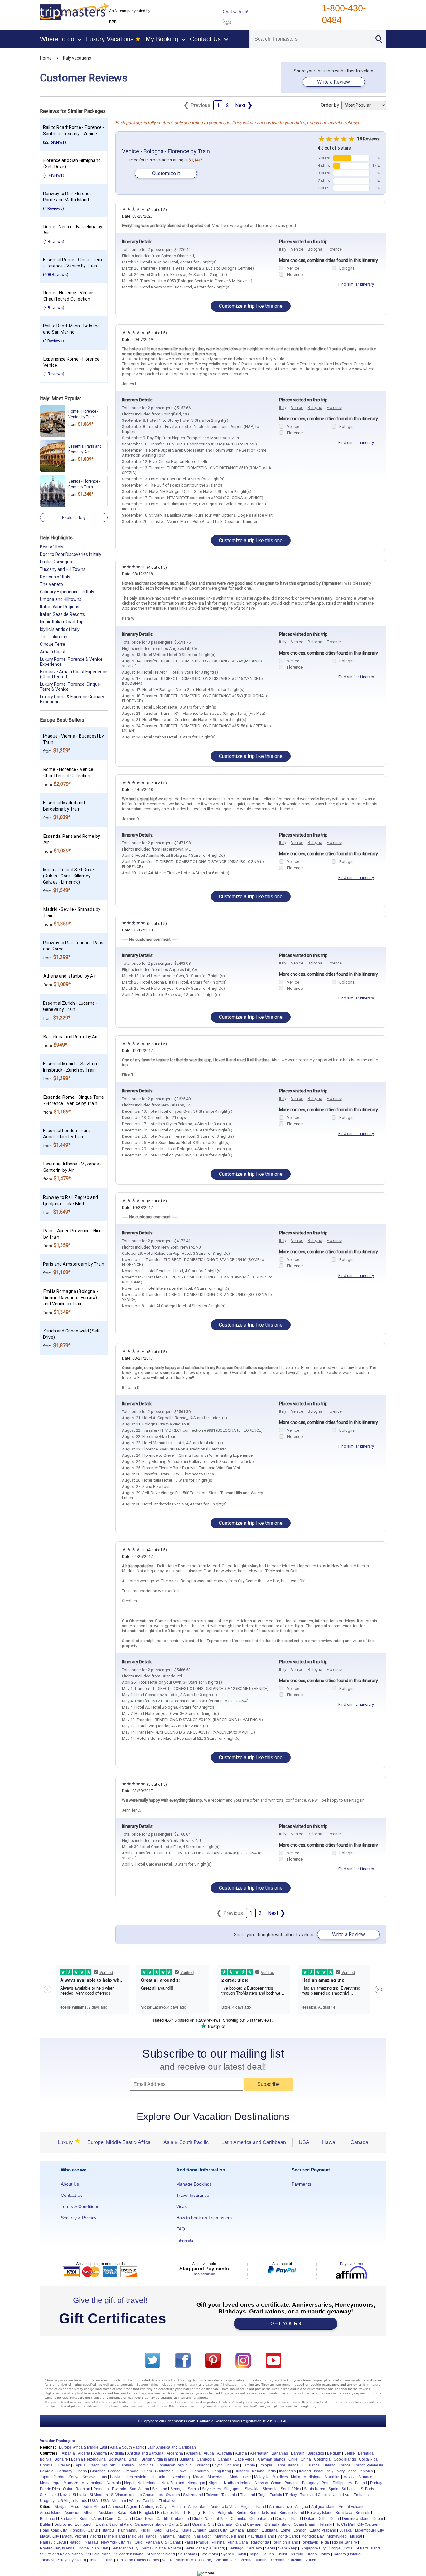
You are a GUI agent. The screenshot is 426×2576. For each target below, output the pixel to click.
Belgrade (225, 2513)
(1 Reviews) (54, 241)
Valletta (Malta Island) (194, 2560)
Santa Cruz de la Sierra (161, 2548)
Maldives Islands (142, 2536)
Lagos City (218, 2530)
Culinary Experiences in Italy (67, 592)
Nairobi (75, 2542)
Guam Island (305, 2524)
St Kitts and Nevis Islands (61, 2554)
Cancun (124, 2519)
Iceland (258, 2471)
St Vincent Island (161, 2554)
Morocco (71, 2483)
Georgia (47, 2471)
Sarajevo (254, 2548)
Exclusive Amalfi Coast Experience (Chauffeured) (74, 674)
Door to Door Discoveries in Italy (71, 554)
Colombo (239, 2519)
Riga (325, 2542)
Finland (329, 2465)
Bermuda (366, 2453)
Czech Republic (102, 2465)
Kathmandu (128, 2530)
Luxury (67, 2142)
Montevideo (337, 2536)
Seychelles (211, 2489)
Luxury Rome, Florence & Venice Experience (71, 662)
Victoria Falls (226, 2560)
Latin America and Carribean (172, 2447)
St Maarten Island (129, 2554)
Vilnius (261, 2560)
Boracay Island (320, 2513)
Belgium (334, 2453)
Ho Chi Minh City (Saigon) (357, 2524)
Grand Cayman (248, 2524)
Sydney (228, 2554)
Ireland (305, 2471)
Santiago (236, 2548)
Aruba (209, 2453)
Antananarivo (281, 2507)
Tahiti (242, 2554)
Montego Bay (312, 2536)
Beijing (194, 2513)
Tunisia (276, 2495)
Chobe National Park (210, 2519)
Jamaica (366, 2471)
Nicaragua (196, 2483)
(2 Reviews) (53, 341)
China (306, 2459)
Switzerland (193, 2495)
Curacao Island (288, 2519)
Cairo (110, 2519)
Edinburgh (84, 2524)
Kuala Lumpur (194, 2530)
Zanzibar (295, 2560)
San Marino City (125, 2548)
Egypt (217, 2465)
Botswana (117, 2459)
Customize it (166, 173)
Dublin (46, 2524)
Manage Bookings (194, 2184)
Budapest (68, 2519)
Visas (182, 2206)
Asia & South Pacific (186, 2142)
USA (304, 2142)
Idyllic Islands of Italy (60, 629)
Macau (199, 2477)
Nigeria (215, 2483)
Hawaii (330, 2142)
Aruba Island (51, 2513)
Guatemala (164, 2471)
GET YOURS (286, 2324)
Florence (334, 249)
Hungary (242, 2471)
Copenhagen (261, 2519)
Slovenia (270, 2489)
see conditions (205, 2274)
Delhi (322, 2519)
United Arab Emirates (351, 2495)
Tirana (311, 2554)
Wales (134, 2501)
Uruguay (47, 2501)
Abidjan (61, 2507)
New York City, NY (116, 2542)
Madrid (95, 2536)
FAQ (181, 2229)
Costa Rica (368, 2459)
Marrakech (203, 2536)
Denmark (127, 2465)
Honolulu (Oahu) (84, 2530)
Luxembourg (179, 2477)
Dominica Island (356, 2519)
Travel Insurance (193, 2195)
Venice (297, 249)
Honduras (200, 2471)
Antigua (302, 2507)
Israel (319, 2471)
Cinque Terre (53, 644)
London (300, 2530)
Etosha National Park (114, 2524)
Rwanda (119, 2489)
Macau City (49, 2536)
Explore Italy (74, 518)
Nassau (91, 2542)
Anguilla (117, 2453)
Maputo (184, 2536)
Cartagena (180, 2519)
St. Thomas (188, 2554)
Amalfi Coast (53, 652)
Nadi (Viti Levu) (53, 2542)
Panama (292, 2483)
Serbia (193, 2489)
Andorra (100, 2453)
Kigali (145, 2530)
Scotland (160, 2489)
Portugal (377, 2483)
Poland (361, 2483)
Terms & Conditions (80, 2206)
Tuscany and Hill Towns (63, 569)
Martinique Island (230, 2536)
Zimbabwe (168, 2501)
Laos (103, 2477)
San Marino (139, 2489)
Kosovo (89, 2477)
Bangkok (147, 2513)
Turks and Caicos (315, 2495)
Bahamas (280, 2453)
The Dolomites (54, 637)
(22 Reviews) (55, 142)
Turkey (291, 2495)
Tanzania (229, 2495)
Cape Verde (245, 2459)
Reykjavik (310, 2542)
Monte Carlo (288, 2536)
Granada (225, 2524)
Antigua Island (323, 2507)
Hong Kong (221, 2471)
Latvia (115, 2477)
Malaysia (262, 2477)
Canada (359, 2142)
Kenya (74, 2477)
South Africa (291, 2489)
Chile (293, 2459)
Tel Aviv (296, 2554)
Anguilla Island (253, 2507)
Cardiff (162, 2519)
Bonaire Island (292, 2513)
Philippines (342, 2483)
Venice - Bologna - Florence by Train (166, 151)
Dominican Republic (174, 2465)
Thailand (248, 2495)
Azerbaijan (259, 2453)
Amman (178, 2507)
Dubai (378, 2519)
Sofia (348, 2548)
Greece (114, 2471)
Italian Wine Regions (60, 607)
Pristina (218, 2542)
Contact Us (72, 2195)
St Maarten (99, 2495)
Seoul (270, 2548)
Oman (276, 2483)
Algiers (132, 2507)
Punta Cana (238, 2542)
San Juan (100, 2548)
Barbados (316, 2453)
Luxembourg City (369, 2530)
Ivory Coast (346, 2471)
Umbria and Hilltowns (61, 599)
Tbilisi (282, 2554)
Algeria (84, 2453)
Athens (90, 2513)
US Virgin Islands (72, 2501)
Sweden (173, 2495)
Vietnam (119, 2501)
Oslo (139, 2542)
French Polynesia (368, 2465)
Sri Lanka (350, 2489)
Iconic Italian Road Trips (63, 622)
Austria (241, 2453)
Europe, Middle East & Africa (119, 2142)
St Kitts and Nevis (55, 2495)
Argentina (175, 2453)
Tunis (109, 2560)
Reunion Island (285, 2542)
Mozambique (92, 2483)
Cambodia (206, 2459)
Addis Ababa (94, 2507)
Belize (350, 2453)
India (272, 2471)
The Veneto (51, 584)
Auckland (106, 2513)
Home (46, 58)
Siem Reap (288, 2548)
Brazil (134, 2459)
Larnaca (237, 2530)
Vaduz (167, 2560)
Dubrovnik (63, 2524)
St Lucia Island (98, 2554)
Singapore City (313, 2548)
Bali (133, 2513)
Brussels (363, 2513)
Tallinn (268, 2554)
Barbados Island (171, 2513)
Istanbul (108, 2530)
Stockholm (209, 2554)
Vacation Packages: (58, 2441)
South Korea (315, 2489)
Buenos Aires (91, 2519)
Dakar (309, 2519)
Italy (283, 249)
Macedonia (217, 2477)
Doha (334, 2519)
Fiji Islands (311, 2465)
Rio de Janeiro (345, 2542)
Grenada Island (278, 2524)
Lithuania (157, 2477)
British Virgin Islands (159, 2459)
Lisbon (253, 2530)
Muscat (356, 2536)
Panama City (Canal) (163, 2542)
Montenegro (50, 2483)
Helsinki (325, 2524)
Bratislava (344, 2513)
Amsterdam (198, 2507)
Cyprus (79, 2465)
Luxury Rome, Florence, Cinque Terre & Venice (70, 687)
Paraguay (310, 2483)
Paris (189, 2542)
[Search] (378, 38)
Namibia (114, 2483)
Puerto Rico (50, 2489)
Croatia (46, 2465)
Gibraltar (97, 2471)
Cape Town (144, 2519)
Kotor (158, 2530)
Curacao (63, 2465)
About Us (70, 2184)
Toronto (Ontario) (347, 2554)
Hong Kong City (53, 2530)
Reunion (83, 2489)
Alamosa (116, 2507)
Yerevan (277, 2560)
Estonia (249, 2465)
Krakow (172, 2530)
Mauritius (332, 2477)
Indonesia (288, 2471)
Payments (301, 2184)
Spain (333, 2489)
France (345, 2465)
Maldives (280, 2477)
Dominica (146, 2465)
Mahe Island (115, 2536)
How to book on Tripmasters (204, 2218)
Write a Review (334, 82)
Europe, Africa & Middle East (83, 2447)
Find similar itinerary (356, 284)
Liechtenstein (135, 2477)
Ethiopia (265, 2465)
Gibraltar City (203, 2524)
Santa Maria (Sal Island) (205, 2548)
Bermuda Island (263, 2513)
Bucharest (48, 2519)
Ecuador (202, 2465)
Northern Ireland (238, 2483)
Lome (286, 2530)
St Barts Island (368, 2548)
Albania (68, 2453)
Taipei (254, 2554)
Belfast (209, 2513)
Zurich (311, 2560)
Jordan (60, 2477)
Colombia (322, 2459)
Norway (261, 2483)
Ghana (81, 2471)
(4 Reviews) (54, 175)
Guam (147, 2471)
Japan (45, 2477)
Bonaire (61, 2459)
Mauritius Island (261, 2536)
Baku (122, 2513)
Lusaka (346, 2530)
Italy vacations (77, 58)
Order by (331, 105)
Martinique (312, 2477)
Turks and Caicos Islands (138, 2560)
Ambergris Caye (155, 2507)
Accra (76, 2507)
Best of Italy (52, 547)
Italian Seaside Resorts (62, 614)
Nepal (129, 2483)
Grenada (131, 2471)
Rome (84, 2548)
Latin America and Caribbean (254, 2142)
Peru (326, 2483)
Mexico (349, 2477)
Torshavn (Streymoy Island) (63, 2560)
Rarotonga (260, 2542)
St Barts (367, 2489)
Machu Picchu (74, 2536)
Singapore (233, 2489)
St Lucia (80, 2495)
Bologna (315, 249)
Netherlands (148, 2483)
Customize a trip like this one (251, 306)
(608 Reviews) (56, 275)
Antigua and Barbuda (145, 2453)
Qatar (68, 2489)
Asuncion (73, 2513)
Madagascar (240, 2477)
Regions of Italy (55, 577)
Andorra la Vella (224, 2507)
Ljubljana (270, 2530)
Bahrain (298, 2453)
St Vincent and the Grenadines (137, 2495)
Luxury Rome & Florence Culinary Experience (72, 699)
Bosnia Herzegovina (88, 2459)
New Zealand (173, 2483)
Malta (296, 2477)
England (232, 2465)
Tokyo (325, 2554)
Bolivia (46, 2459)
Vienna (247, 2560)
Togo (262, 2495)
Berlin (241, 2513)
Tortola (95, 2560)
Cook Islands (345, 2459)
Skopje (335, 2548)
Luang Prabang (323, 2530)
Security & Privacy (79, 2218)
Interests (185, 2240)
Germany (65, 2471)
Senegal (177, 2489)
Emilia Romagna (56, 562)
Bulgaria (186, 2459)
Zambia (149, 2501)
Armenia (193, 2453)
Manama (167, 2536)
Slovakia (252, 2489)
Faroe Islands (287, 2465)
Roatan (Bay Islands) (58, 2548)
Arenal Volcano (352, 2507)
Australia (225, 2453)
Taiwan (212, 2495)
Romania (101, 2489)
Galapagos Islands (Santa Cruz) (162, 2524)
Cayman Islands (272, 2459)
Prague (202, 2542)
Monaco (365, 2477)
